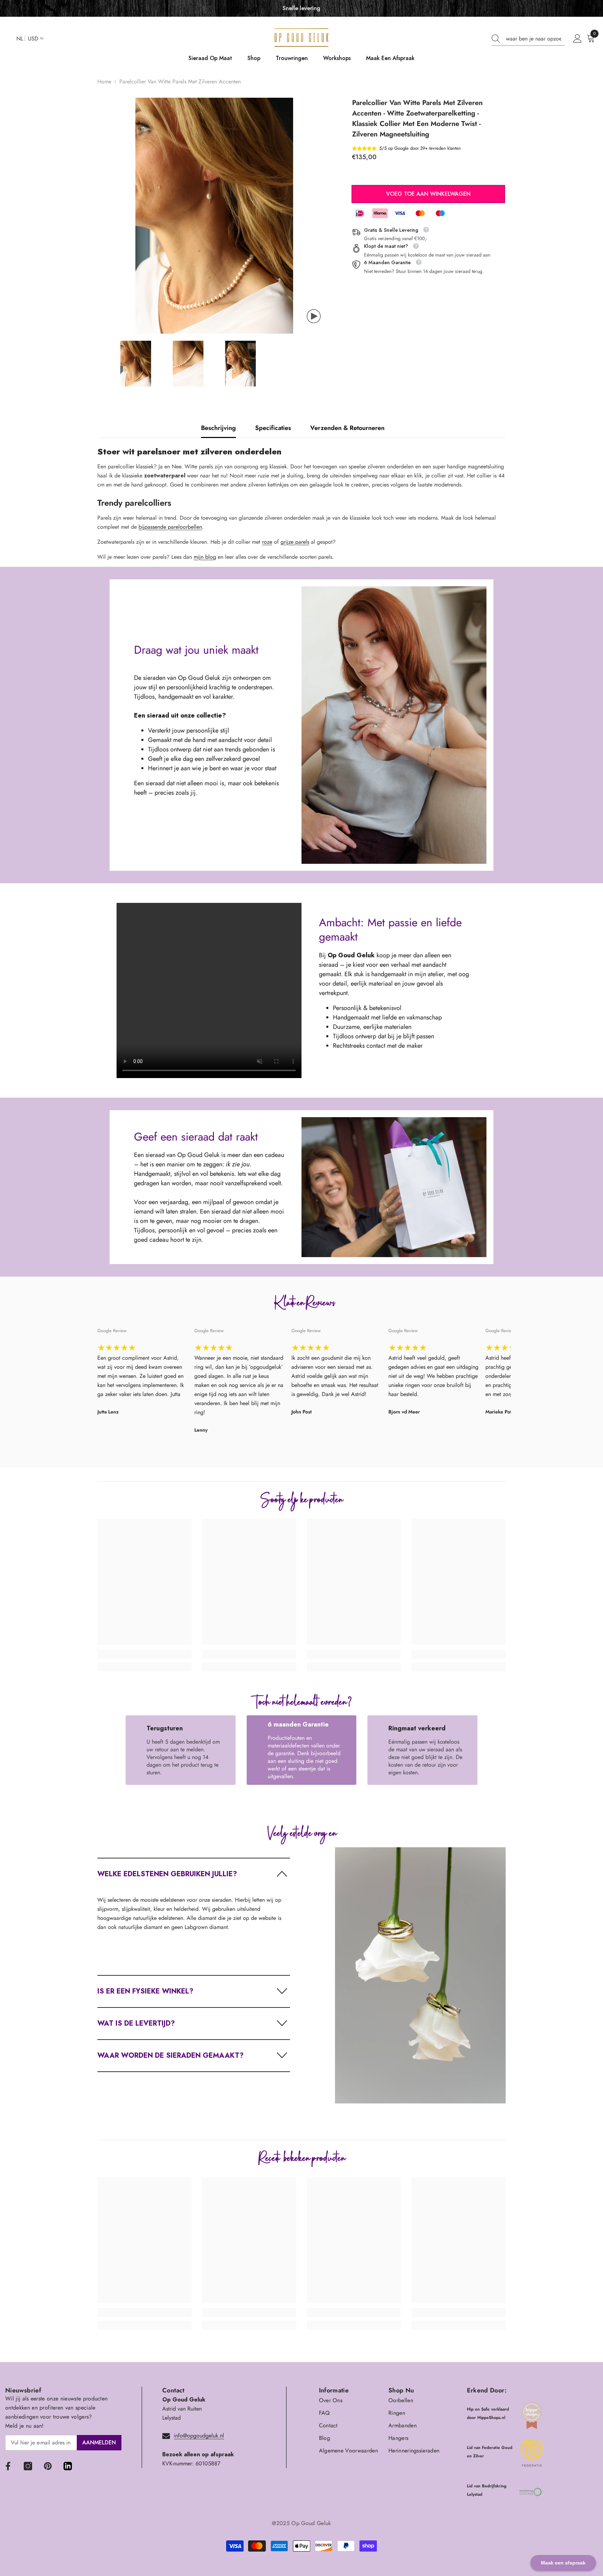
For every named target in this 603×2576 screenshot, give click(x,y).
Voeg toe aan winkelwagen (429, 194)
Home (104, 81)
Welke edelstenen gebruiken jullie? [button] (167, 1874)
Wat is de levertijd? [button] (136, 2023)
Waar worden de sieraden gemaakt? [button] (170, 2055)
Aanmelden (99, 2443)
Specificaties (273, 428)
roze (267, 542)
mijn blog (205, 557)
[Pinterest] (48, 2466)
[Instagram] (28, 2466)
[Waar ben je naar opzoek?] (528, 39)
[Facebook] (8, 2466)
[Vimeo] (68, 2466)
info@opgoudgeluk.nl (199, 2436)
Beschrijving (218, 428)
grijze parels (295, 542)
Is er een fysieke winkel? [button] (145, 1991)
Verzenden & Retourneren (347, 428)
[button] (194, 1874)
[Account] (578, 39)
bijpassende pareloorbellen (170, 527)
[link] (144, 1654)
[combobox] (535, 39)
